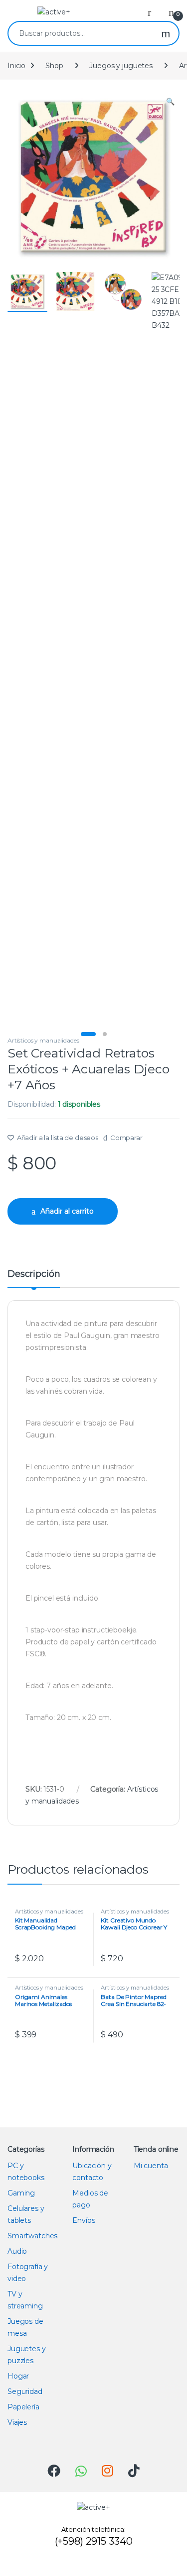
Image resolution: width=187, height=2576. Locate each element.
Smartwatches (32, 2236)
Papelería (23, 2407)
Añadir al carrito (67, 1211)
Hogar (18, 2376)
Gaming (21, 2193)
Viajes (17, 2422)
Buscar (166, 33)
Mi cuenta (151, 2166)
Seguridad (25, 2391)
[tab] (34, 1278)
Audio (17, 2251)
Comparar (126, 1138)
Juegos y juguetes (121, 66)
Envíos (84, 2220)
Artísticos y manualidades (43, 1040)
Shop (54, 66)
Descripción (34, 1274)
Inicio (16, 66)
